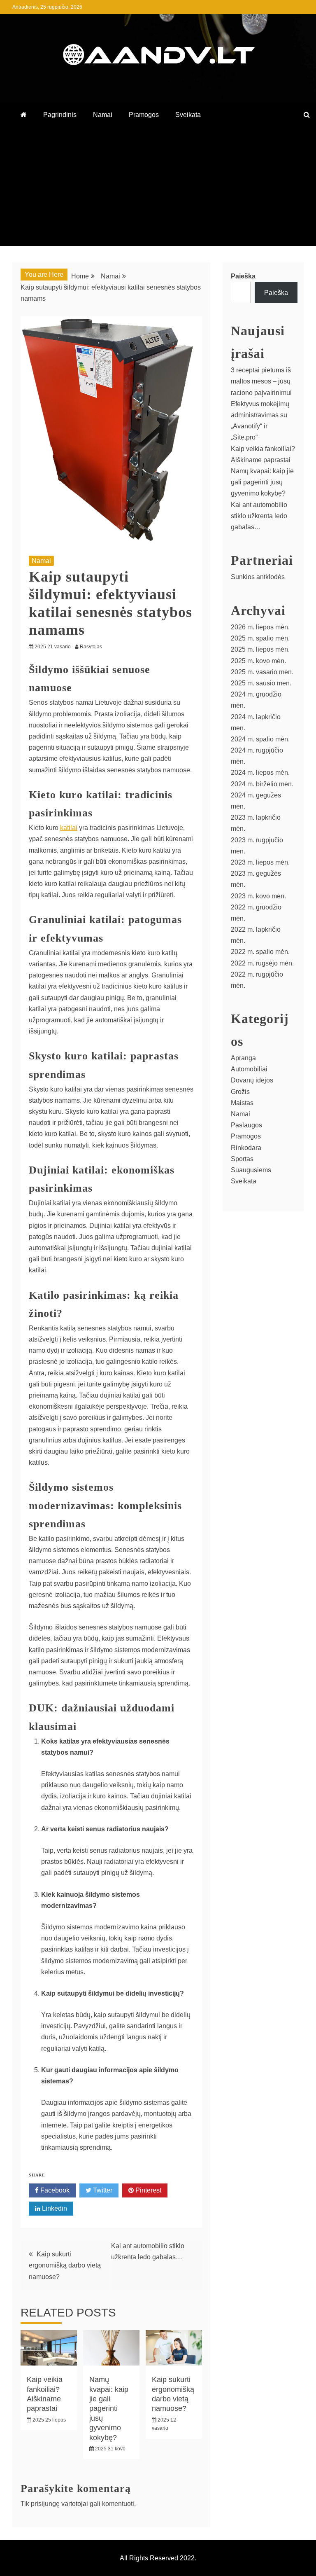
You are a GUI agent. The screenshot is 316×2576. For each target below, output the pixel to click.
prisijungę (45, 2504)
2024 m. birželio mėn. (262, 784)
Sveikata (188, 115)
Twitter (102, 2190)
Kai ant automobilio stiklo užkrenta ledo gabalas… (259, 516)
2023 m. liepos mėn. (260, 862)
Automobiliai (249, 1069)
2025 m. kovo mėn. (258, 661)
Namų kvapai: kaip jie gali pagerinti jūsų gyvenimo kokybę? (109, 2408)
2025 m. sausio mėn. (261, 683)
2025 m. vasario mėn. (262, 672)
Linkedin (54, 2208)
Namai (103, 115)
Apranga (243, 1058)
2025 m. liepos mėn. (260, 649)
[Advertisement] (158, 188)
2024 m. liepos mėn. (260, 773)
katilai (69, 828)
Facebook (54, 2190)
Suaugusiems (251, 1170)
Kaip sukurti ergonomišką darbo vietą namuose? (65, 2265)
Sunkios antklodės (258, 577)
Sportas (242, 1159)
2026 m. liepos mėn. (260, 627)
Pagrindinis (60, 115)
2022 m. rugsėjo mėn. (262, 963)
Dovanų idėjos (252, 1080)
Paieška (243, 276)
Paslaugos (246, 1125)
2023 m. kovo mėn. (258, 896)
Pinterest (148, 2190)
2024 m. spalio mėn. (260, 739)
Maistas (242, 1103)
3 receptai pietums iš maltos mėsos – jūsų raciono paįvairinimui (261, 381)
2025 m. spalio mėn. (260, 638)
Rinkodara (246, 1148)
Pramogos (144, 115)
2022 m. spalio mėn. (260, 952)
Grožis (240, 1092)
